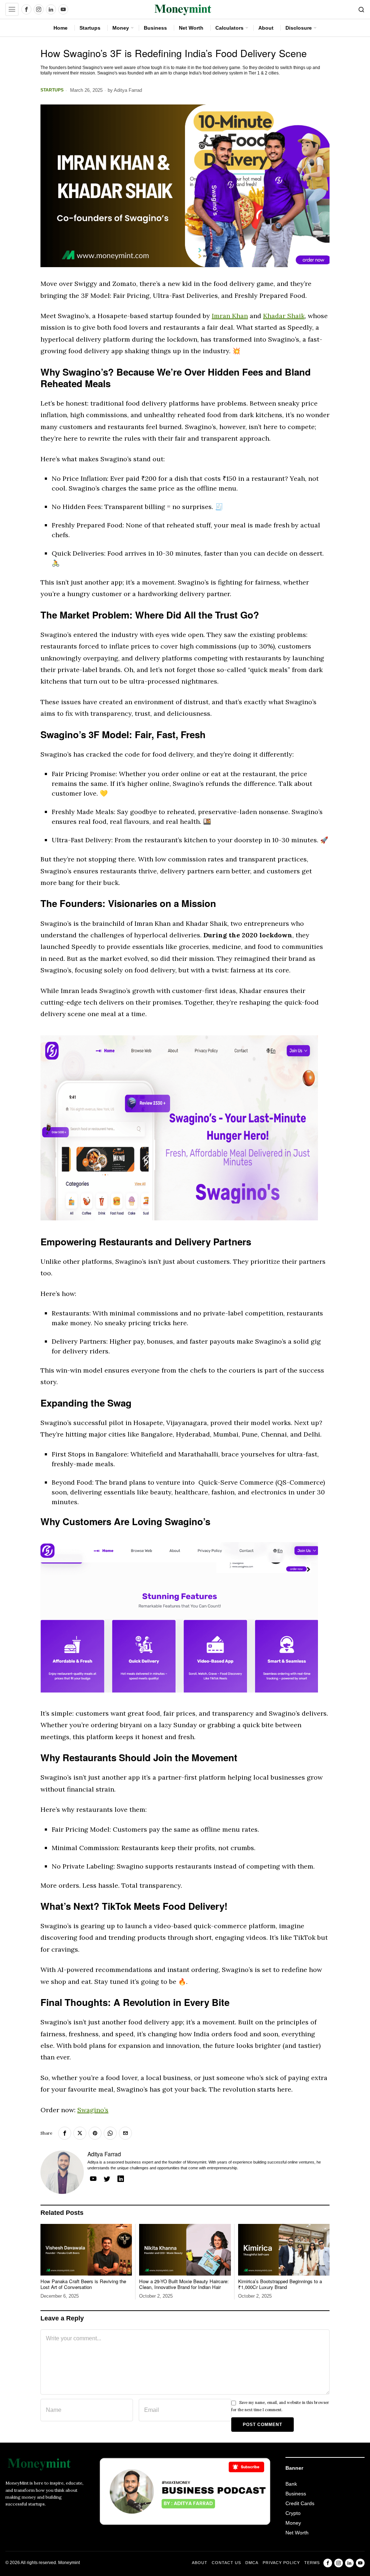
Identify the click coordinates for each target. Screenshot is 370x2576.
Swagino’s (93, 2110)
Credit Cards (300, 2503)
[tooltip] (26, 9)
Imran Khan (230, 316)
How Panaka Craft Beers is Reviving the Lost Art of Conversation (83, 2284)
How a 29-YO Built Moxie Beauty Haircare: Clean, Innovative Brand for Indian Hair (184, 2284)
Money (293, 2523)
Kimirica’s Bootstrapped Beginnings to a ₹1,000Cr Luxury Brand (280, 2284)
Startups (52, 90)
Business (296, 2494)
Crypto (293, 2513)
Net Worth (297, 2533)
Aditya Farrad (128, 90)
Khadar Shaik (284, 316)
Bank (291, 2484)
